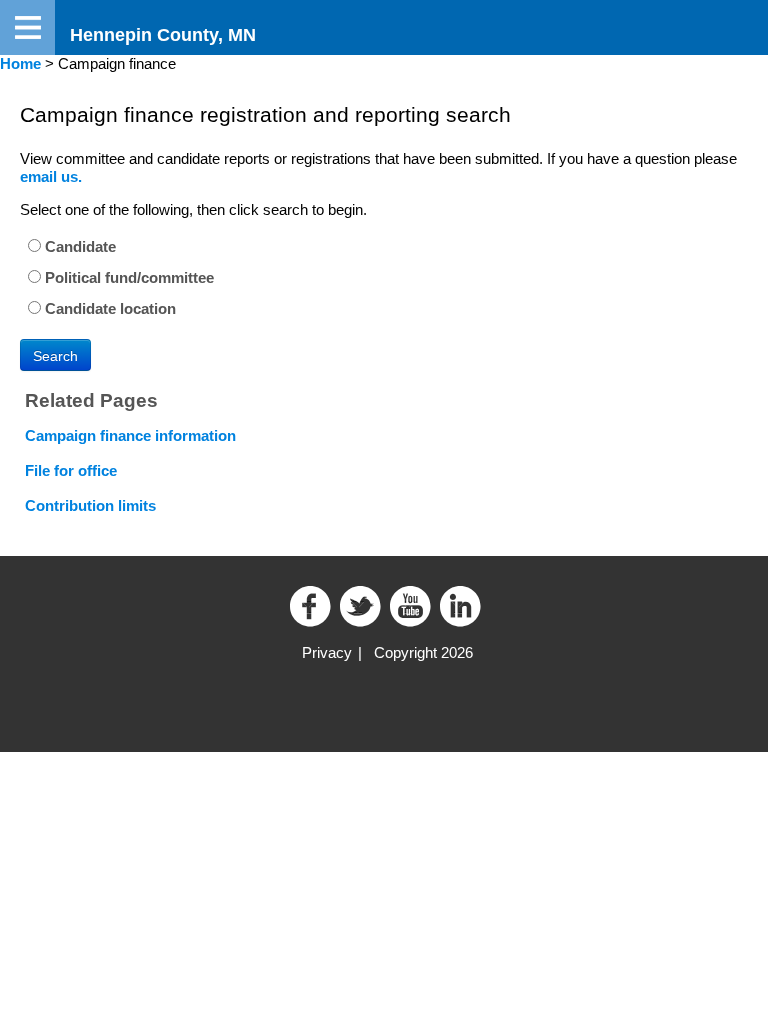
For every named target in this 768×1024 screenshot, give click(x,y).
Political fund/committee (127, 277)
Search (55, 356)
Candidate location (108, 308)
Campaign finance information (130, 435)
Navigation (27, 27)
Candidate (78, 246)
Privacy (327, 652)
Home (20, 63)
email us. (51, 176)
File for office (71, 470)
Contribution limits (90, 505)
